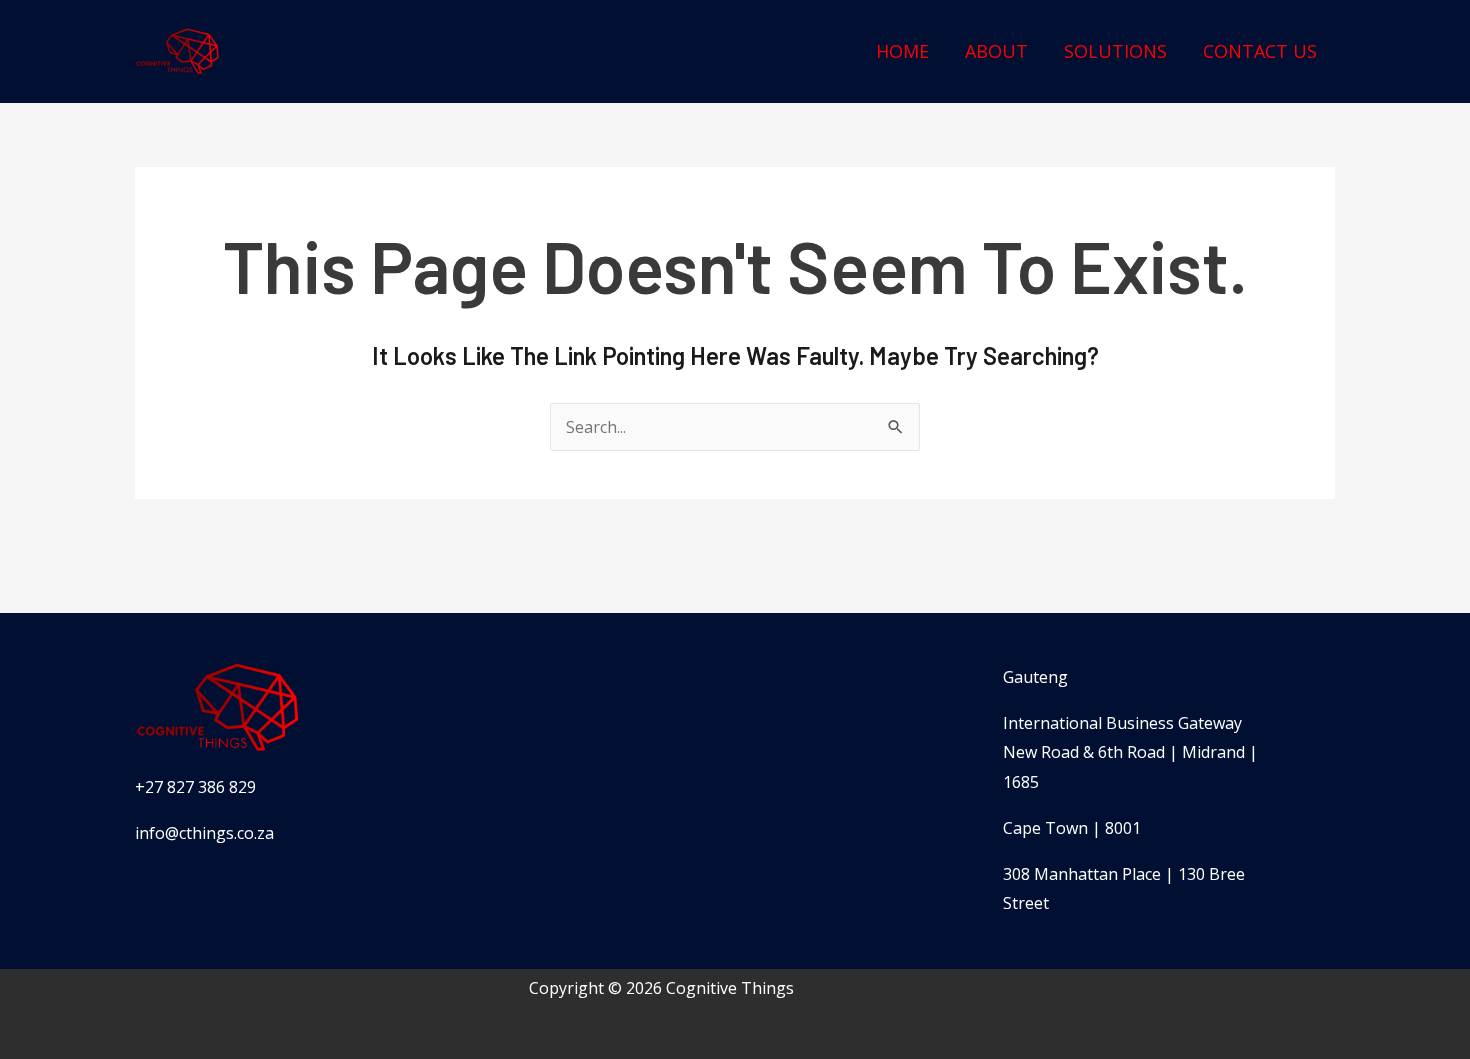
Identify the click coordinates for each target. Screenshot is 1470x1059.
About (996, 51)
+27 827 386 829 (195, 787)
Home (902, 51)
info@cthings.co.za (204, 833)
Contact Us (1260, 51)
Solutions (1115, 51)
